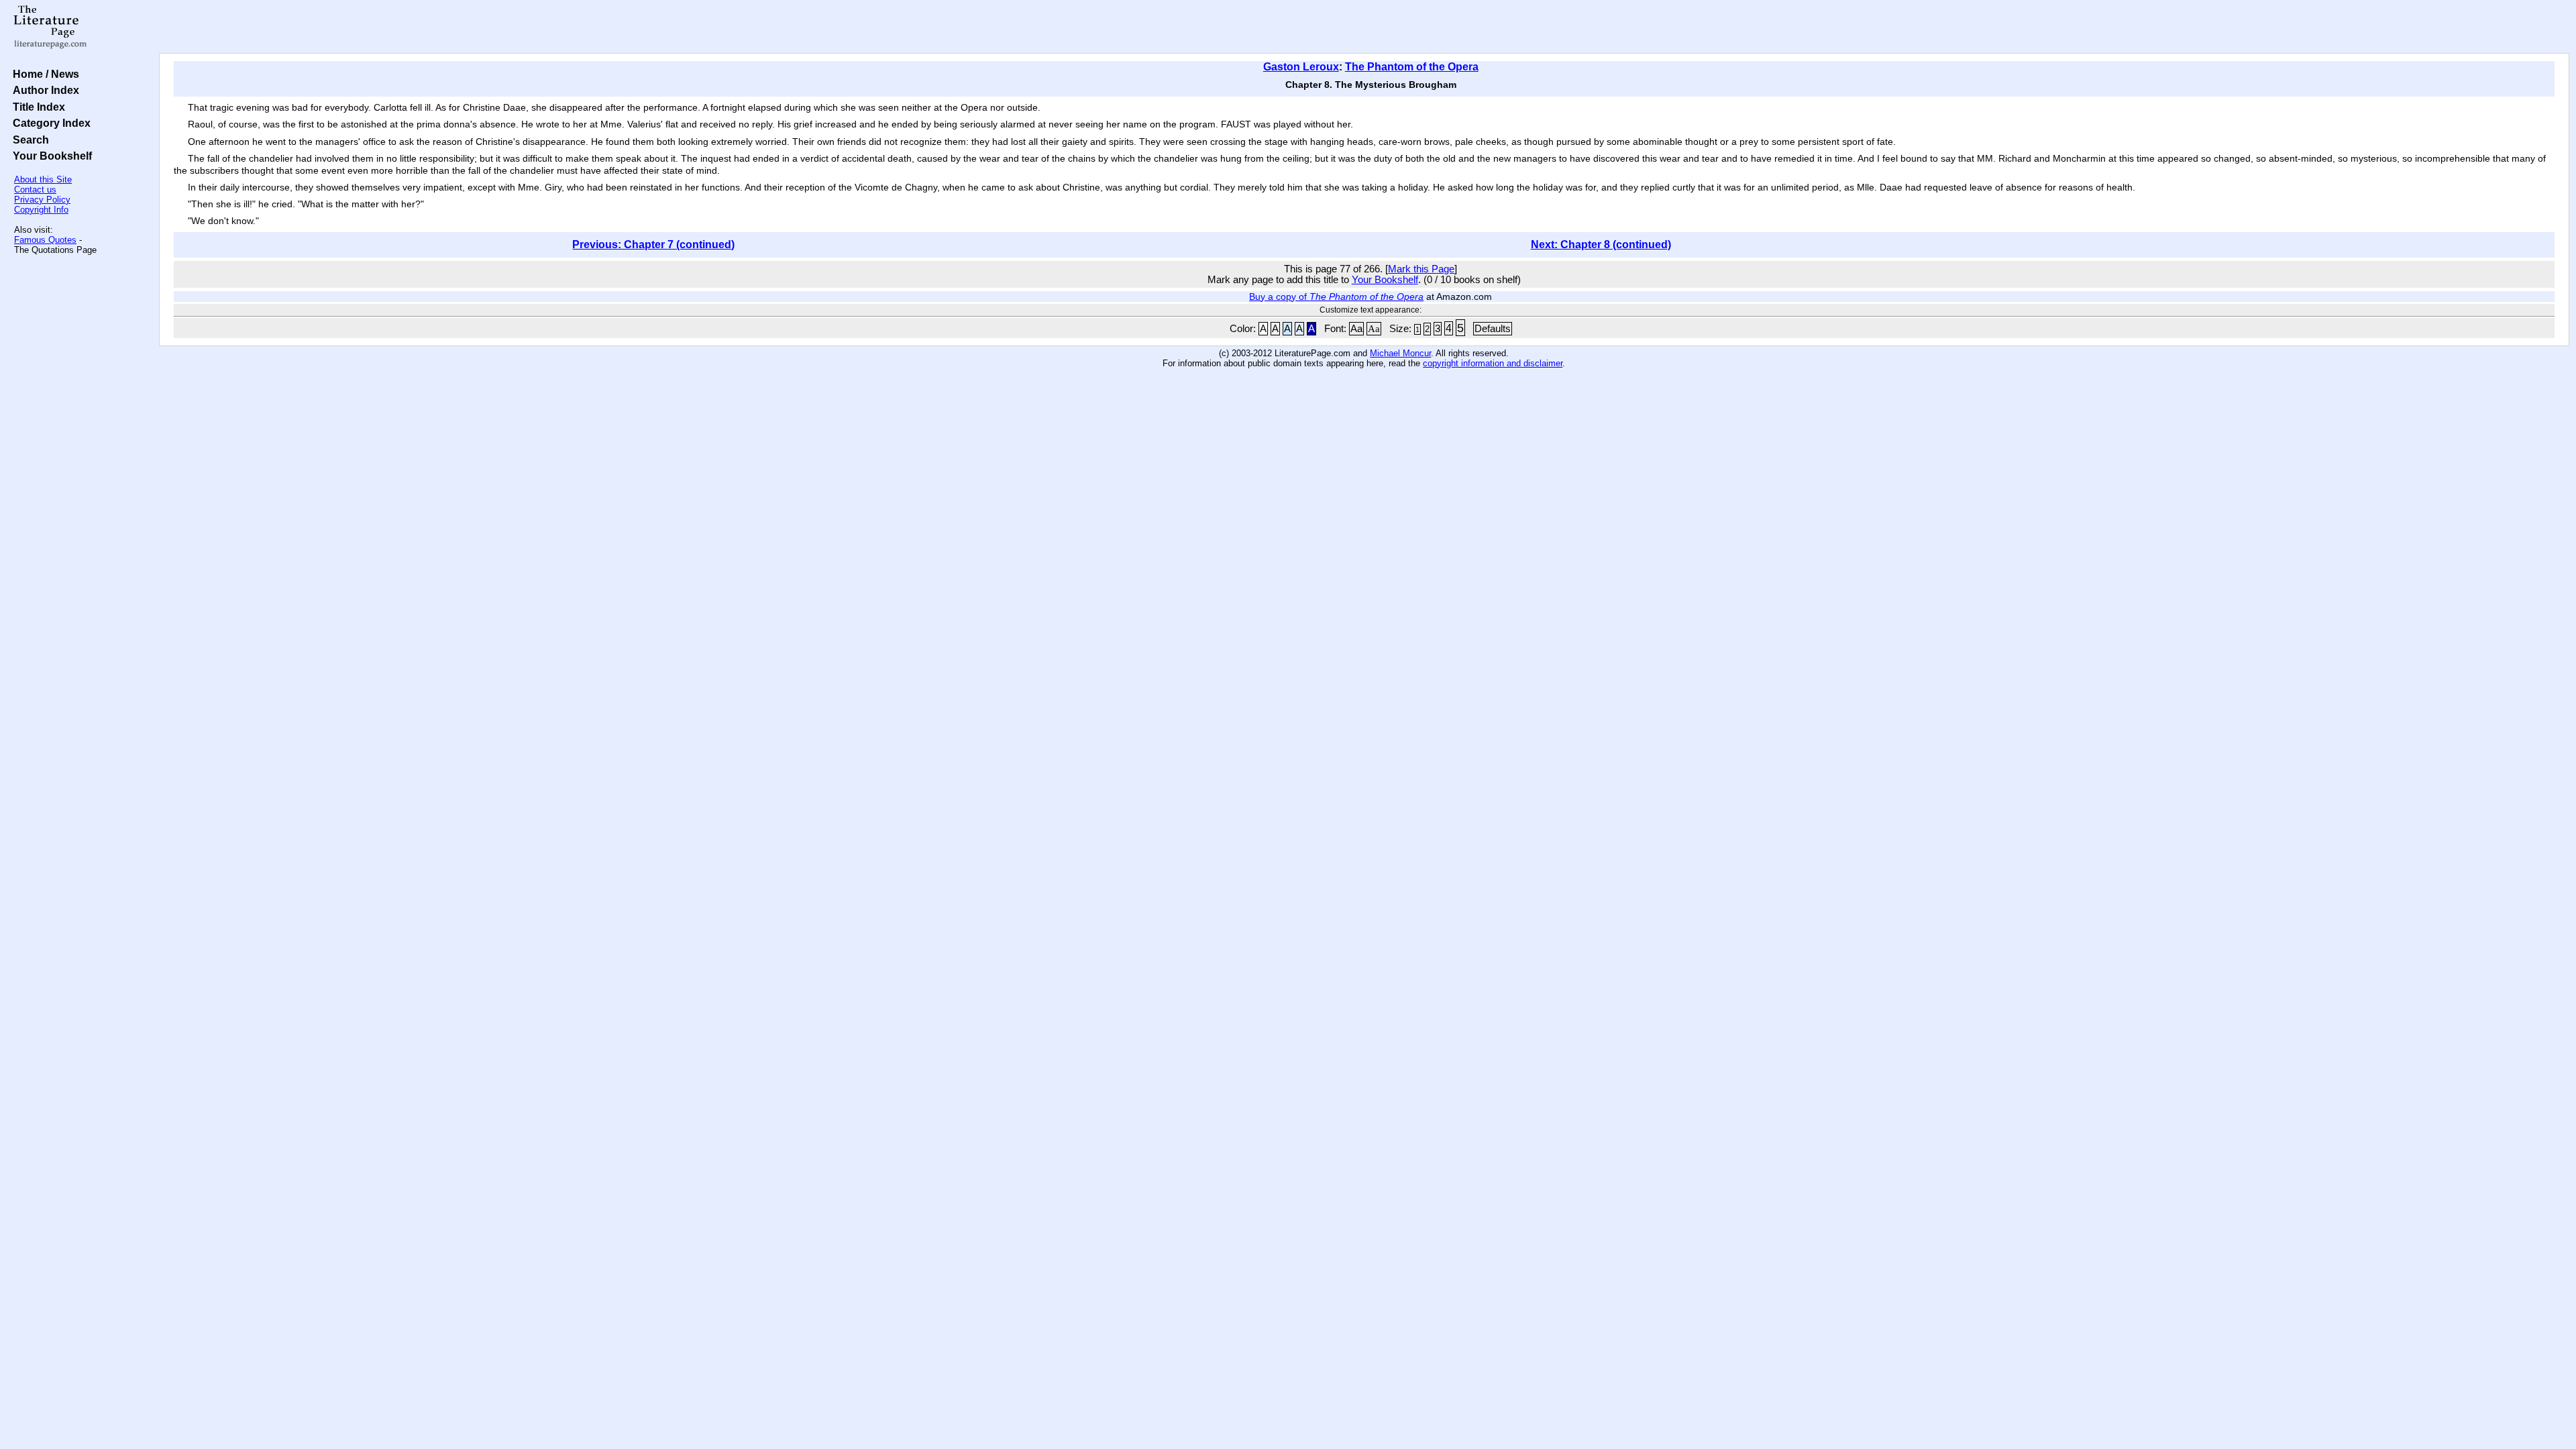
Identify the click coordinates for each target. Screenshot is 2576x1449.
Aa (1356, 329)
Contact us (35, 190)
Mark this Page (1421, 269)
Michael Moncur (1400, 353)
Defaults (1493, 329)
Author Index (43, 90)
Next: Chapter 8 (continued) (1601, 245)
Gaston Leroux (1301, 67)
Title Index (36, 107)
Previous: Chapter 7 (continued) (653, 245)
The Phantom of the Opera (1412, 67)
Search (28, 140)
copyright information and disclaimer (1493, 363)
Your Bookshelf (50, 156)
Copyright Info (41, 210)
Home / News (43, 74)
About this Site (43, 179)
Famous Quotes (45, 240)
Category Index (49, 123)
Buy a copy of (1336, 297)
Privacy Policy (42, 200)
